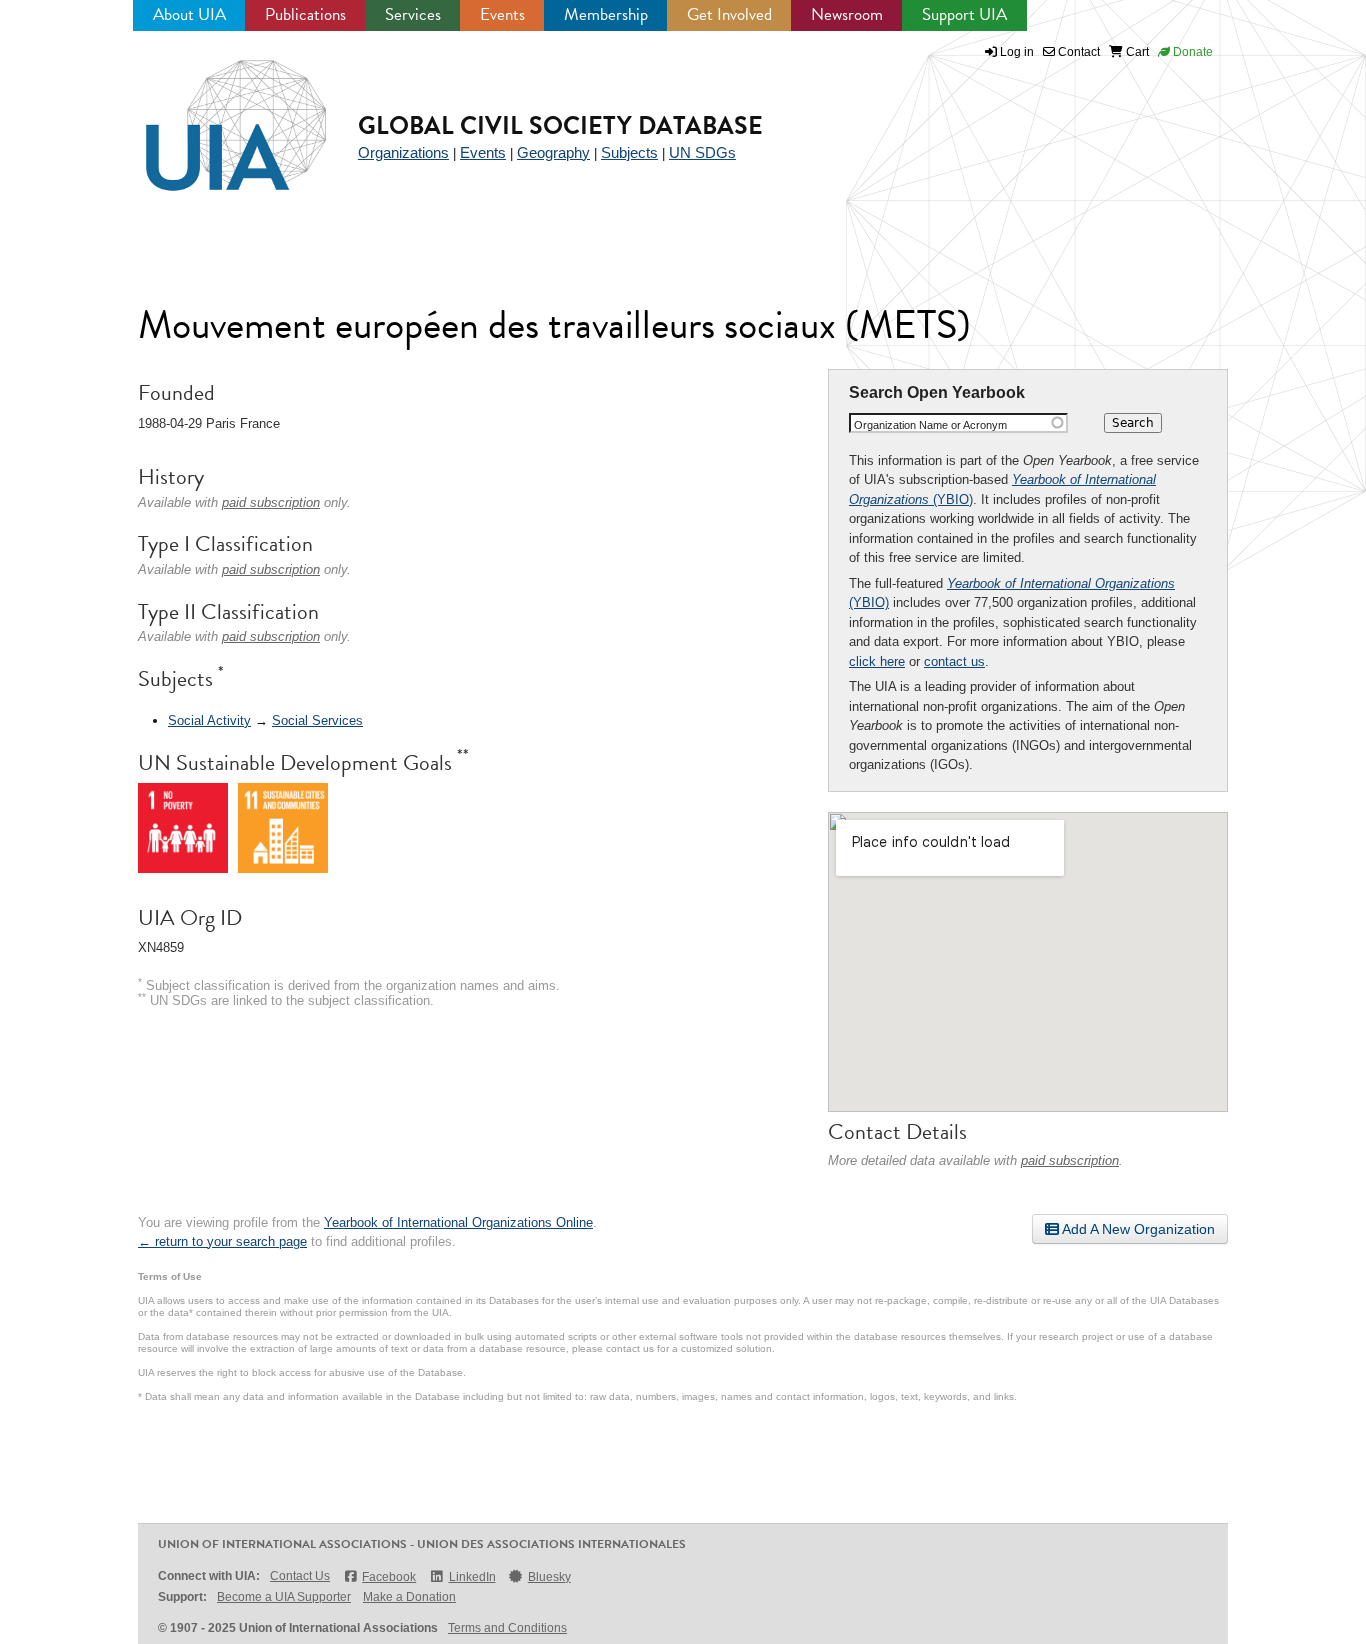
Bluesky (549, 1577)
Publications (305, 14)
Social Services (317, 720)
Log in (1017, 52)
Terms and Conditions (507, 1628)
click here (877, 661)
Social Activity (209, 720)
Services (413, 14)
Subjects (629, 152)
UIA (213, 114)
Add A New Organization (1137, 1229)
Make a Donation (409, 1597)
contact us (954, 661)
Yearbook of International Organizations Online (458, 1222)
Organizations (403, 152)
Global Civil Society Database (560, 125)
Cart (1136, 52)
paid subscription (1070, 1160)
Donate (1191, 52)
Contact (1077, 52)
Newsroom (847, 14)
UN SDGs (702, 152)
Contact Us (300, 1576)
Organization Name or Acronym (930, 425)
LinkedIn (472, 1577)
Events (502, 14)
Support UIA (964, 14)
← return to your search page (222, 1241)
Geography (553, 152)
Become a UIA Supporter (284, 1597)
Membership (606, 14)
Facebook (389, 1577)
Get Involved (729, 14)
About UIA (189, 14)
